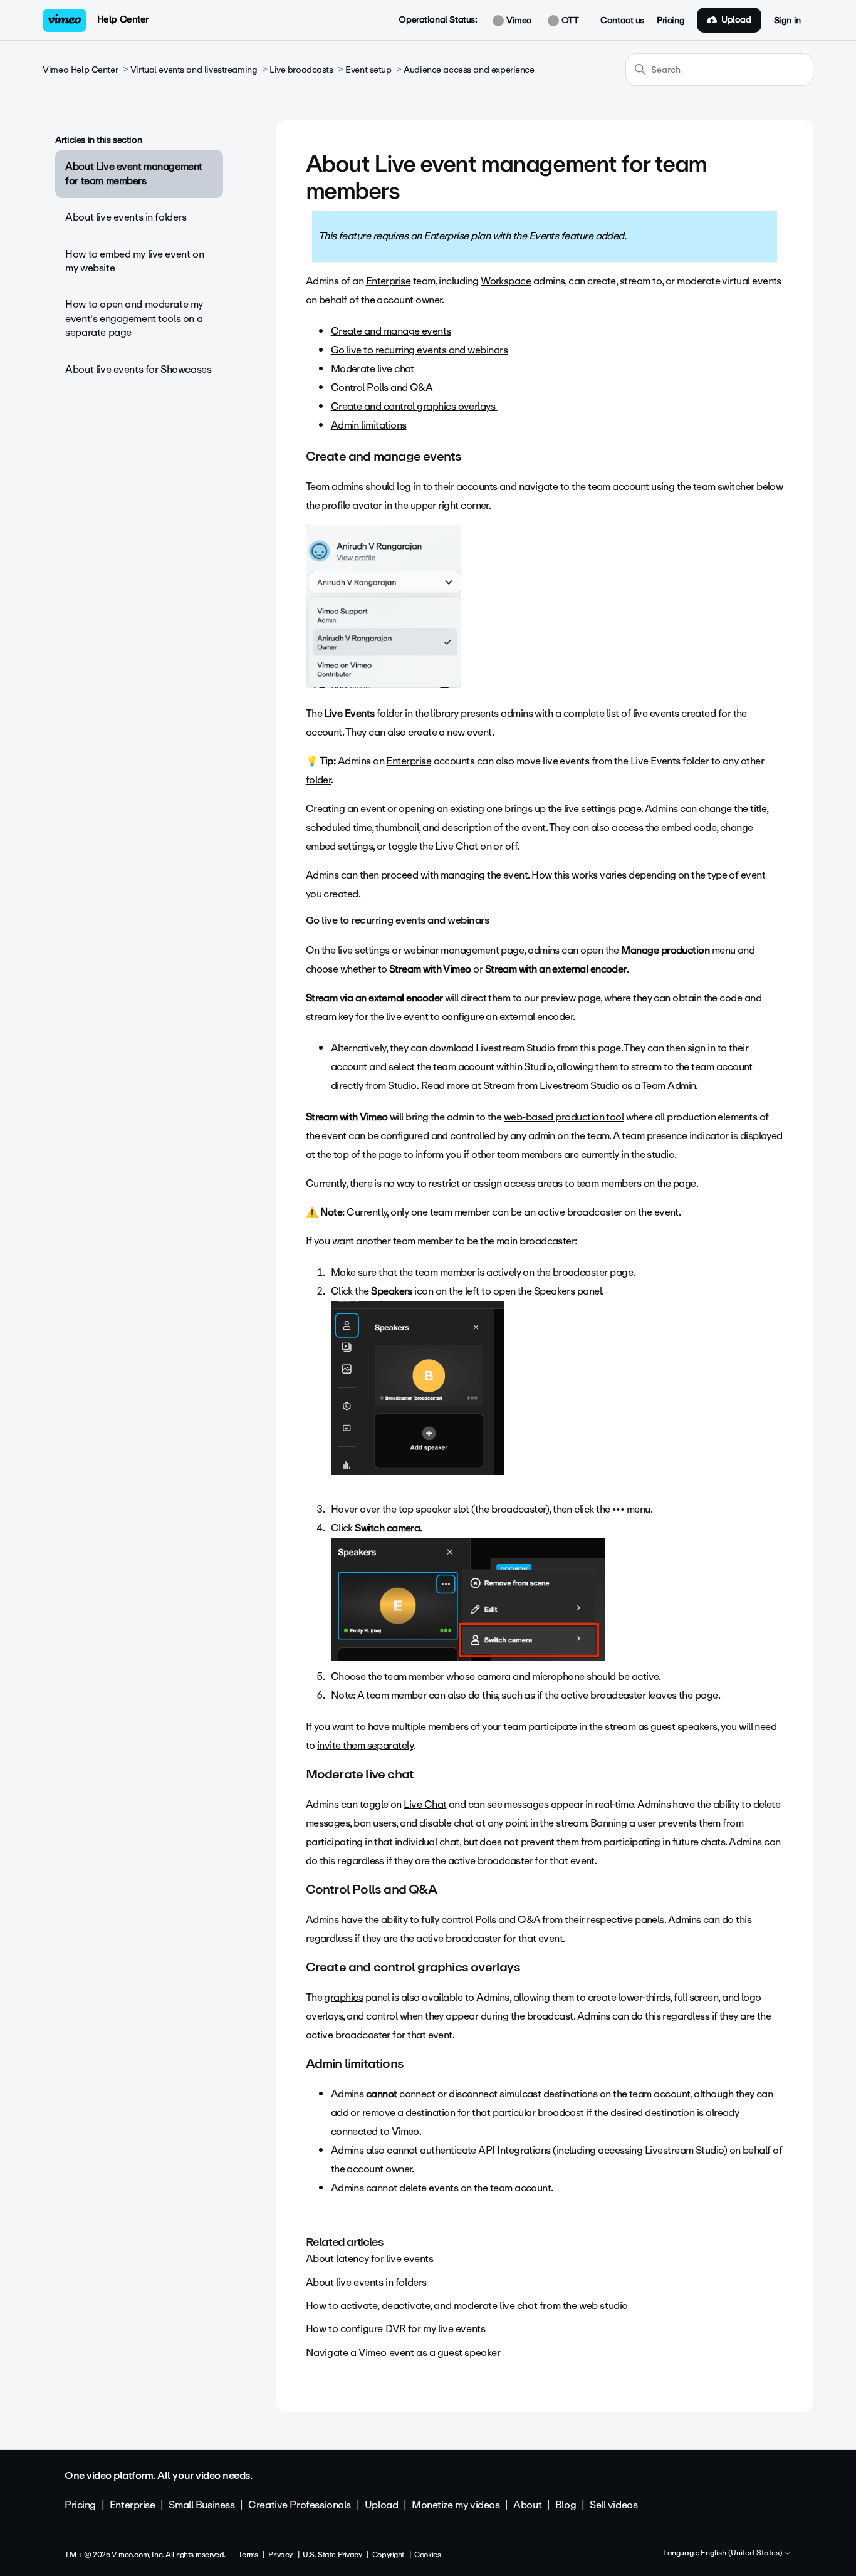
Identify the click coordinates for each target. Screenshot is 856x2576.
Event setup (368, 70)
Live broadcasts (301, 70)
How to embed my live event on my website (134, 261)
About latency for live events (370, 2259)
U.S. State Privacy (332, 2555)
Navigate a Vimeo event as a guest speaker (403, 2353)
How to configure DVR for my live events (396, 2329)
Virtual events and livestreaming (194, 70)
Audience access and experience (469, 70)
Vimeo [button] (518, 21)
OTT (569, 21)
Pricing (671, 21)
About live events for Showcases (138, 369)
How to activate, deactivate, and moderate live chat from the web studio (467, 2306)
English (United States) (742, 2553)
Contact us (622, 21)
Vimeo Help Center (80, 70)
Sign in (787, 21)
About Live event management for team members (134, 173)
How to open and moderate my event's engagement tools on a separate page (134, 318)
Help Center (123, 19)
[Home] (65, 20)
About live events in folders (126, 217)
